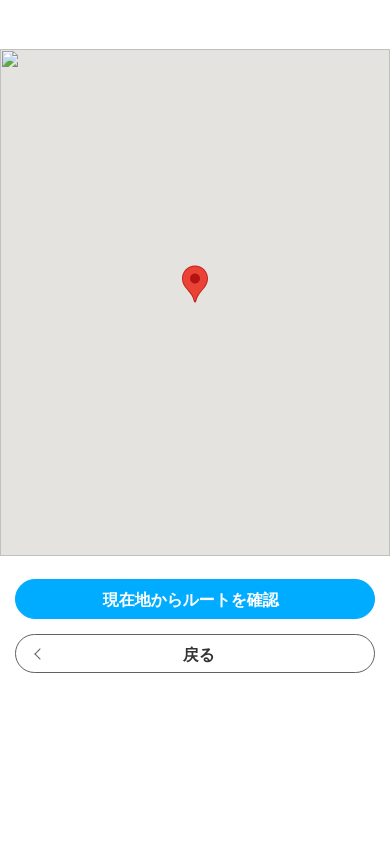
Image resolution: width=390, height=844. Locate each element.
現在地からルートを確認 (191, 599)
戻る (199, 654)
